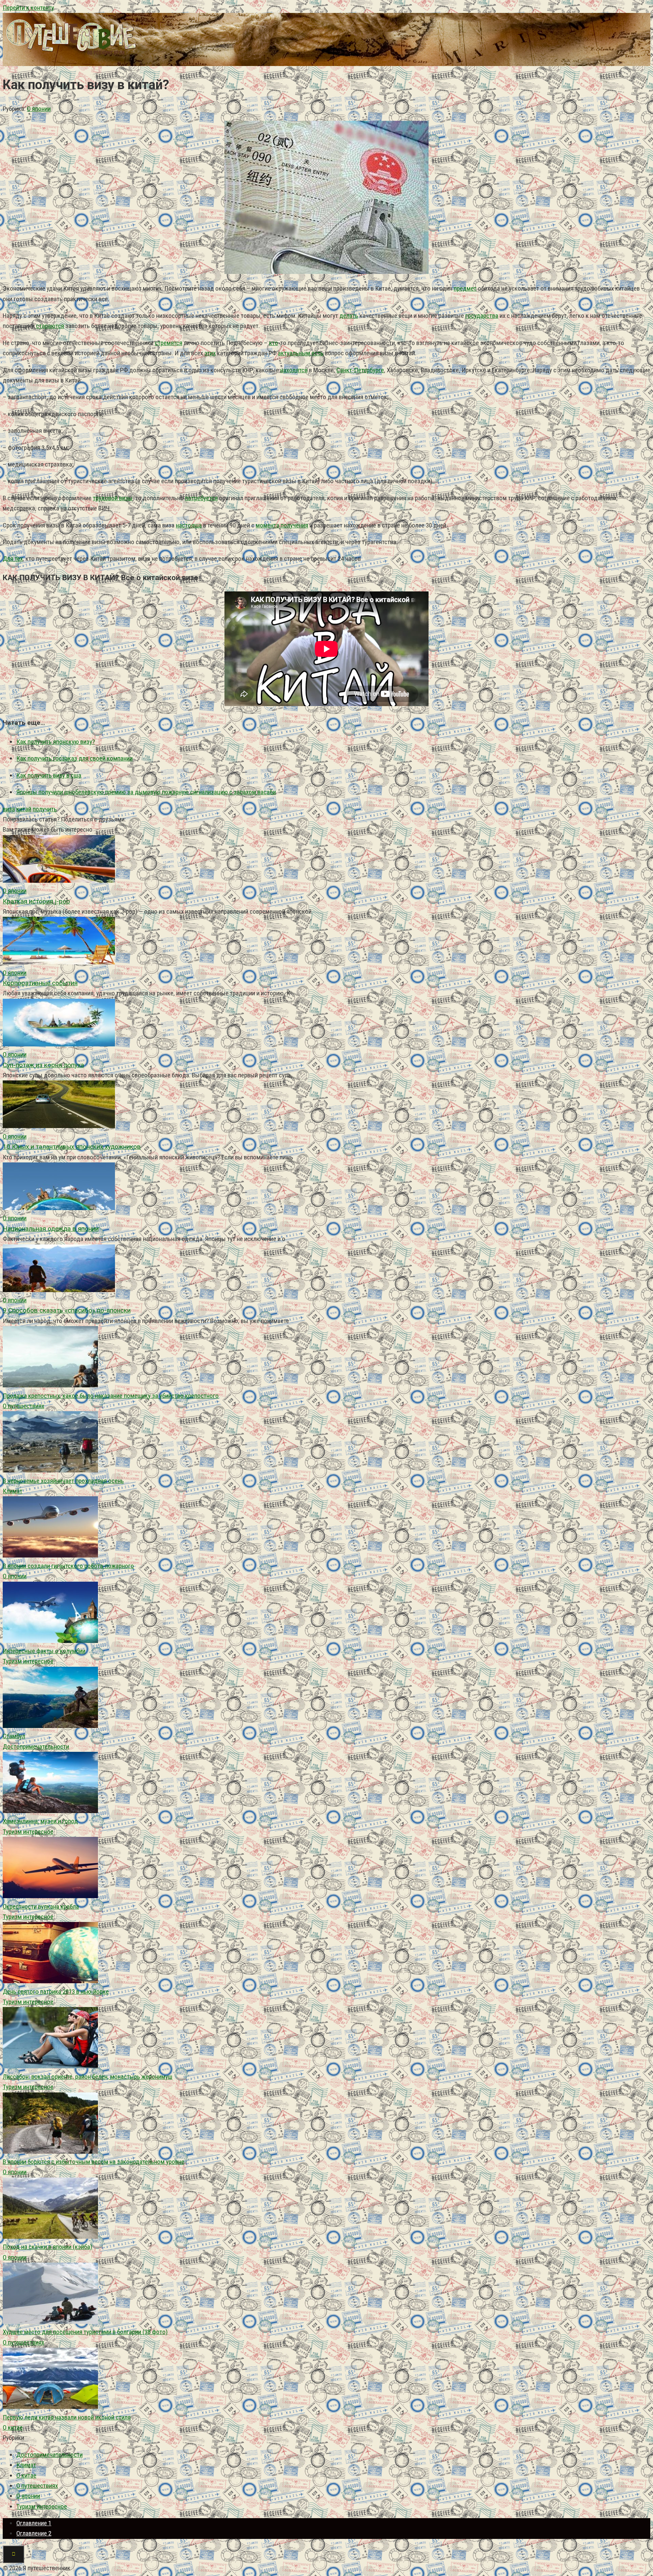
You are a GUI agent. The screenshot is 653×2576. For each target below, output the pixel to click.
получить (45, 809)
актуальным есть (301, 353)
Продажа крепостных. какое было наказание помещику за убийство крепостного (111, 1396)
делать (349, 316)
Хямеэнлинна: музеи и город (40, 1821)
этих (210, 353)
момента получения (282, 525)
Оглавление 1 (34, 2523)
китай (24, 809)
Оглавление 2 (34, 2533)
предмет (465, 288)
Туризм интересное (28, 1661)
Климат (13, 1491)
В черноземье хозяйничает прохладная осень (63, 1481)
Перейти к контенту (28, 8)
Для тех (13, 559)
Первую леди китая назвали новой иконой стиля (67, 2417)
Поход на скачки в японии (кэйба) (47, 2247)
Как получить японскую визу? (56, 742)
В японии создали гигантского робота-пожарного (68, 1566)
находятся (294, 370)
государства (482, 316)
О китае (13, 2427)
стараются (50, 326)
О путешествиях (23, 1406)
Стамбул (14, 1736)
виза (9, 809)
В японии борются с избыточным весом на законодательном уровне (94, 2162)
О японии (39, 109)
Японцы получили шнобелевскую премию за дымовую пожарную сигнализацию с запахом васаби (146, 792)
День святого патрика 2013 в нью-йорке (56, 1992)
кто (274, 343)
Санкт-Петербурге (360, 370)
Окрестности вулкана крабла (41, 1906)
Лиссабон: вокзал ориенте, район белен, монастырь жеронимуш (88, 2077)
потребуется (201, 498)
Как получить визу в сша (49, 775)
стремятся (169, 343)
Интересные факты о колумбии (44, 1651)
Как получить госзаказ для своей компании (74, 758)
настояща (189, 525)
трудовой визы (113, 498)
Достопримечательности (36, 1747)
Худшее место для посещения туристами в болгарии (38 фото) (85, 2332)
